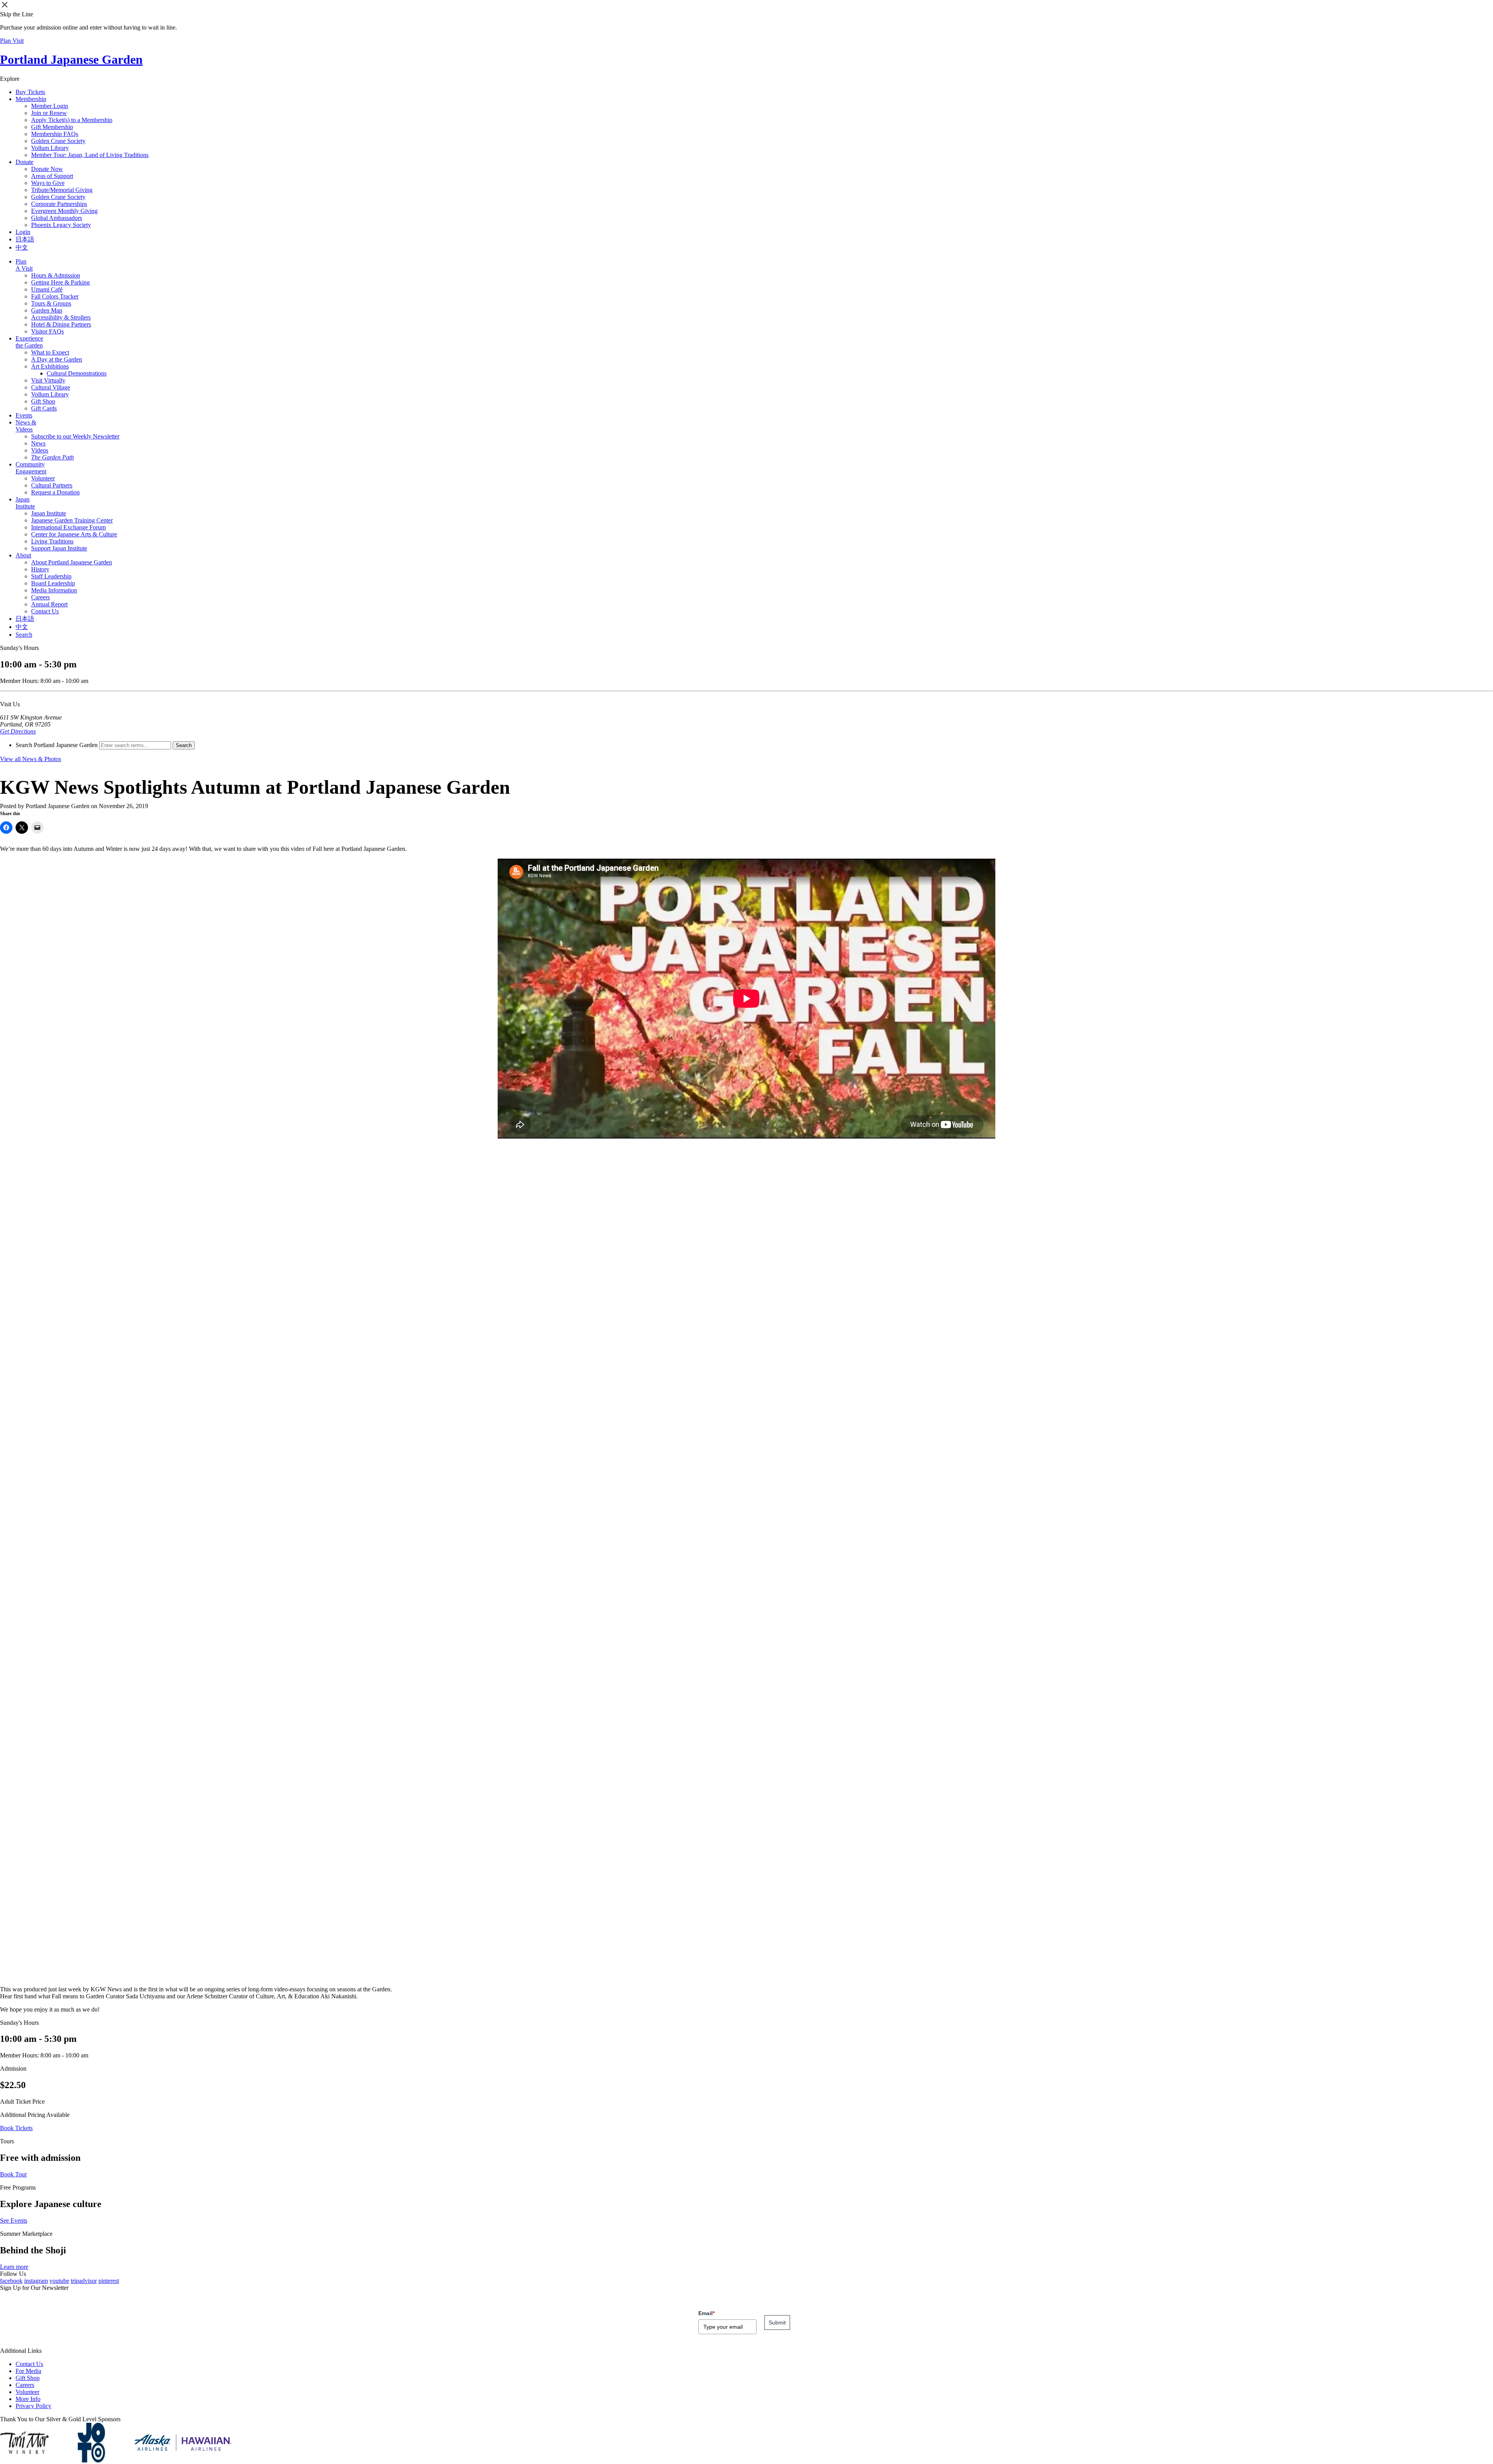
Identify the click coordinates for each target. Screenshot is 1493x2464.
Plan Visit (12, 41)
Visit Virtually (48, 380)
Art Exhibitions (50, 366)
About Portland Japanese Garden (72, 562)
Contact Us (45, 611)
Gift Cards (44, 408)
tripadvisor (84, 2281)
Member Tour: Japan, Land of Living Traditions (90, 155)
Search (24, 635)
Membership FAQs (55, 134)
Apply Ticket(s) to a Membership (72, 120)
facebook (11, 2281)
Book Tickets (16, 2128)
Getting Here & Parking (60, 282)
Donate (24, 162)
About (23, 555)
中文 (22, 247)
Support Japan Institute (59, 548)
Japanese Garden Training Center (72, 520)
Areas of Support (52, 176)
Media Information (54, 590)
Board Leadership (53, 583)
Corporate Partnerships (59, 204)
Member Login (50, 106)
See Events (14, 2220)
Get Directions (18, 731)
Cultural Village (51, 387)
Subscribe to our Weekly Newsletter (75, 436)
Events (24, 415)
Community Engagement (31, 468)
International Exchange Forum (68, 527)
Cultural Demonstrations (77, 373)
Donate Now (47, 169)
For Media (28, 2371)
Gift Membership (52, 127)
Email (706, 2313)
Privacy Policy (33, 2406)
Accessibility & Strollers (61, 317)
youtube (59, 2281)
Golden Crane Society (58, 141)
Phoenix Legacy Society (61, 225)
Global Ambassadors (57, 218)
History (40, 569)
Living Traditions (52, 541)
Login (23, 232)
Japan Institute (25, 503)
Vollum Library (50, 148)
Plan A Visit (24, 265)
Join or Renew (49, 113)
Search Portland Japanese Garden (57, 745)
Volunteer (43, 478)
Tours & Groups (51, 303)
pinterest (109, 2281)
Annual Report (49, 604)
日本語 (25, 239)
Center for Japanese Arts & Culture (74, 534)
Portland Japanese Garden (71, 59)
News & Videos (26, 426)
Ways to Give (48, 183)
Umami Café (47, 289)
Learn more (14, 2267)
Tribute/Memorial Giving (62, 190)
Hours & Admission (56, 275)
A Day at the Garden (57, 359)
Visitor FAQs (47, 331)
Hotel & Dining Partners (61, 324)
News (38, 443)
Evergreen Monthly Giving (64, 211)
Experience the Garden (29, 342)
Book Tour (13, 2174)
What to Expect (50, 352)
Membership (31, 99)
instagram (36, 2281)
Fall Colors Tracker (55, 296)
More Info (28, 2399)
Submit (777, 2323)
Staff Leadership (51, 576)
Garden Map (47, 310)
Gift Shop (43, 401)
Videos (40, 450)
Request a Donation (55, 492)
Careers (40, 597)
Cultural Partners (52, 485)
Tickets (30, 92)
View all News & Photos (31, 759)
